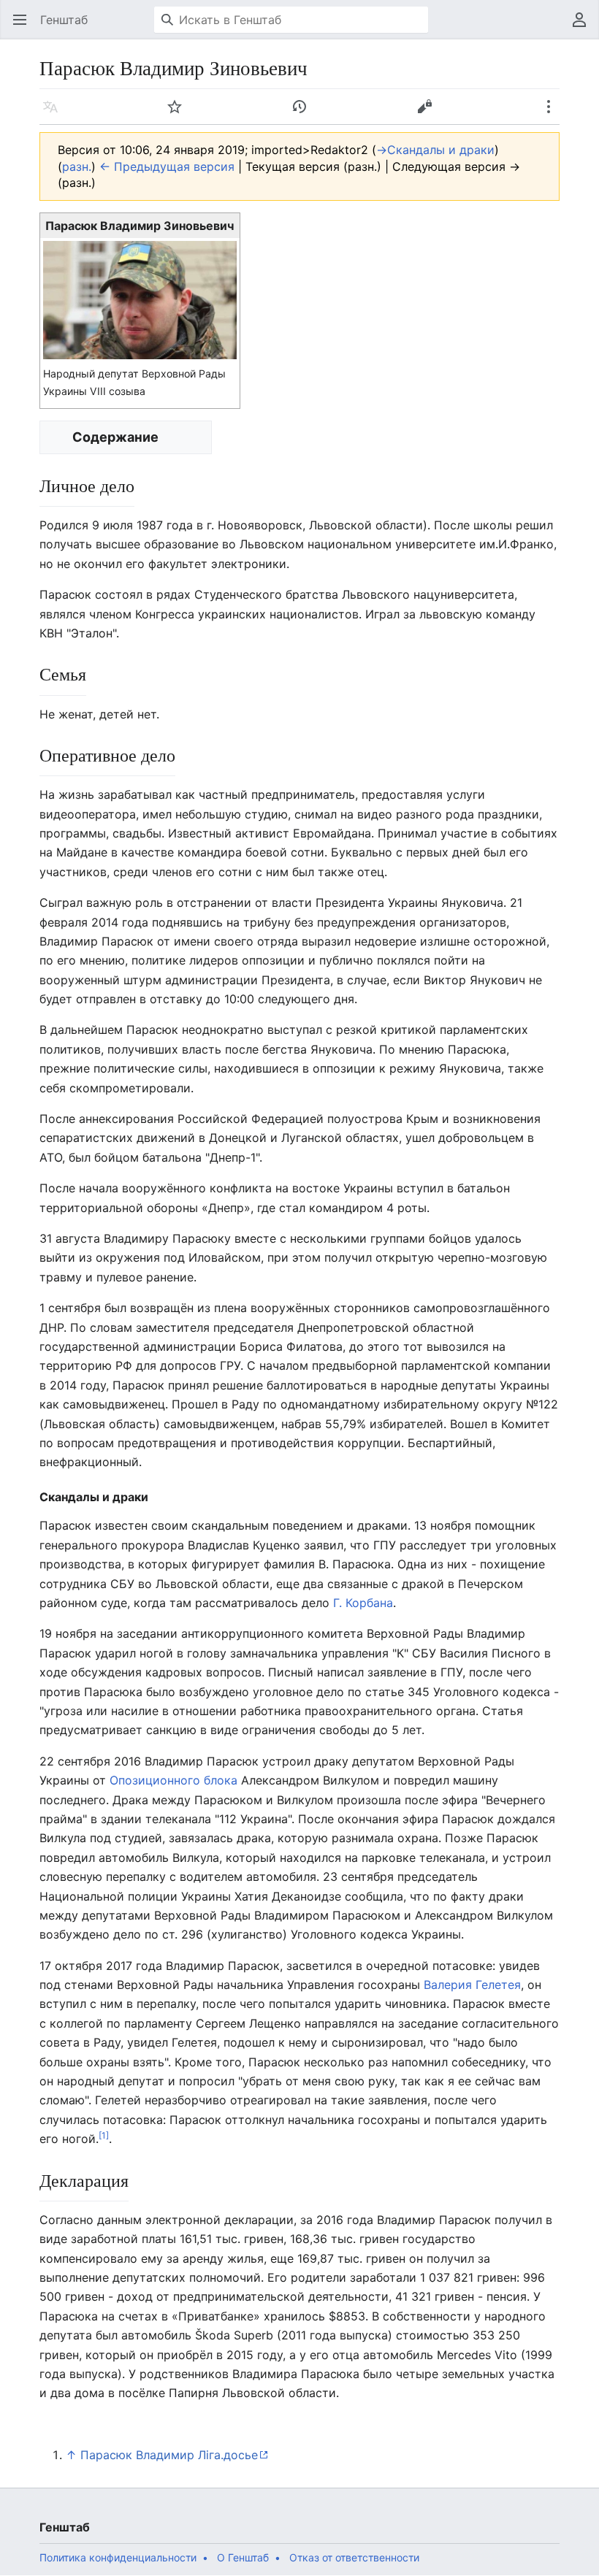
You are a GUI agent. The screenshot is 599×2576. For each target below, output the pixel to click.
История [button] (304, 114)
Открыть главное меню (24, 27)
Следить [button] (179, 114)
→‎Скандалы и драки (435, 150)
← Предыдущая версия (167, 166)
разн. (77, 166)
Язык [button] (55, 114)
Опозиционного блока (173, 1780)
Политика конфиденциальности (118, 2557)
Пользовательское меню (584, 27)
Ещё (553, 114)
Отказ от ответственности (354, 2557)
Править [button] (429, 114)
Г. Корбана (363, 1603)
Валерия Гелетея (472, 1985)
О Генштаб (243, 2557)
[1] (104, 2135)
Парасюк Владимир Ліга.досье (169, 2455)
